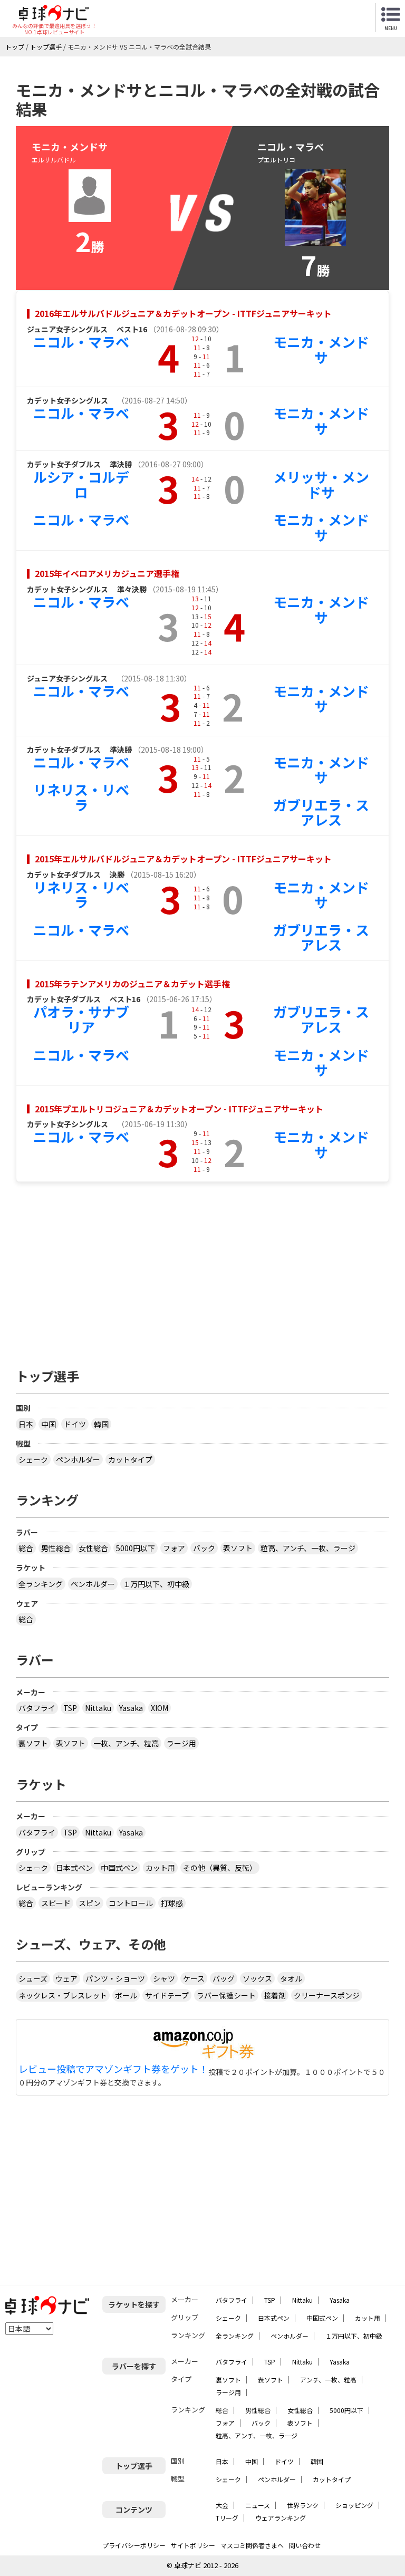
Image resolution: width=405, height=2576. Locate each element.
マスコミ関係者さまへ (252, 2545)
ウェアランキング (281, 2518)
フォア (174, 1548)
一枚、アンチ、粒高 (126, 1743)
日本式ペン (74, 1868)
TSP (70, 1708)
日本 (26, 1424)
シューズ (33, 1978)
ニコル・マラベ (81, 342)
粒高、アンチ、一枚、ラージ (308, 1548)
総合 (26, 1548)
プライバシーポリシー (134, 2545)
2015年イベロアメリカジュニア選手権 (107, 573)
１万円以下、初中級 (156, 1584)
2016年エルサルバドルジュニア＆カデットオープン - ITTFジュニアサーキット (183, 313)
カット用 (160, 1868)
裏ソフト (33, 1743)
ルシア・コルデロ (81, 484)
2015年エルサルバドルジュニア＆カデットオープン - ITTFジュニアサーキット (183, 859)
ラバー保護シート (226, 1995)
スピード (56, 1903)
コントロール (131, 1903)
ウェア (66, 1978)
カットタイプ (130, 1459)
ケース (194, 1978)
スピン (90, 1903)
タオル (291, 1978)
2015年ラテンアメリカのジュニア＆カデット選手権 (132, 984)
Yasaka (131, 1708)
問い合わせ (305, 2545)
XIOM (160, 1708)
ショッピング (354, 2505)
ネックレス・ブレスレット (63, 1995)
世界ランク (303, 2505)
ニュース (258, 2505)
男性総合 (56, 1548)
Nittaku (98, 1708)
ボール (126, 1995)
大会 (222, 2505)
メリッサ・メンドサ (321, 484)
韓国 (101, 1424)
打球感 (172, 1903)
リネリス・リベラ (81, 797)
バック (204, 1548)
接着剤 (275, 1995)
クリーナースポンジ (327, 1995)
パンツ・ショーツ (115, 1978)
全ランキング (41, 1584)
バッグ (224, 1978)
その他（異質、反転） (220, 1868)
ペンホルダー (78, 1459)
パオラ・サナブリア (81, 1019)
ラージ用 (181, 1743)
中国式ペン (119, 1868)
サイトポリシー (193, 2545)
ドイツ (75, 1424)
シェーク (33, 1459)
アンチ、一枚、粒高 (328, 2380)
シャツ (164, 1978)
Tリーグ (227, 2518)
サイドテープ (167, 1995)
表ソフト (238, 1548)
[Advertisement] (202, 1270)
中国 (49, 1424)
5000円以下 (136, 1548)
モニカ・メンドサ (321, 349)
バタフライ (37, 1708)
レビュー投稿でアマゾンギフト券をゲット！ (113, 2069)
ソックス (257, 1978)
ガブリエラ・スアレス (321, 812)
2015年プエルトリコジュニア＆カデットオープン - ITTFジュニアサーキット (179, 1109)
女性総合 (93, 1548)
